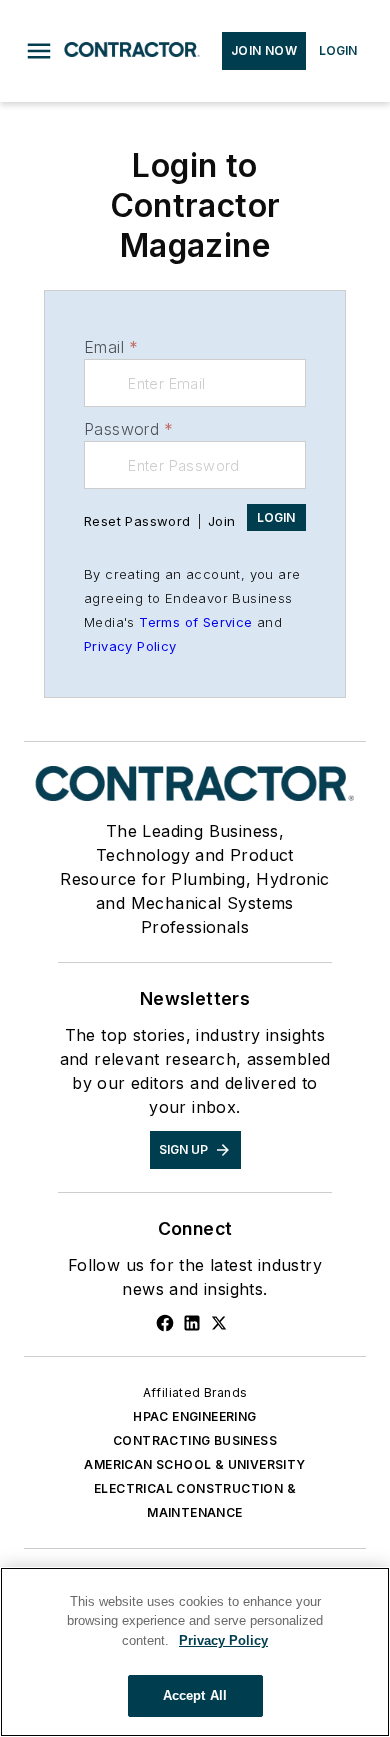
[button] (39, 51)
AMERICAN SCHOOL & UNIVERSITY (194, 1464)
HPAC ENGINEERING (194, 1416)
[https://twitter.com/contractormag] (219, 1323)
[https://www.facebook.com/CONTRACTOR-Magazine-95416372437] (165, 1323)
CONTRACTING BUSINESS (195, 1440)
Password (129, 429)
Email (111, 347)
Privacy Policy (130, 646)
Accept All (195, 1695)
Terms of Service (195, 622)
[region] (195, 1652)
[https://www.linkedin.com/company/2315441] (192, 1323)
